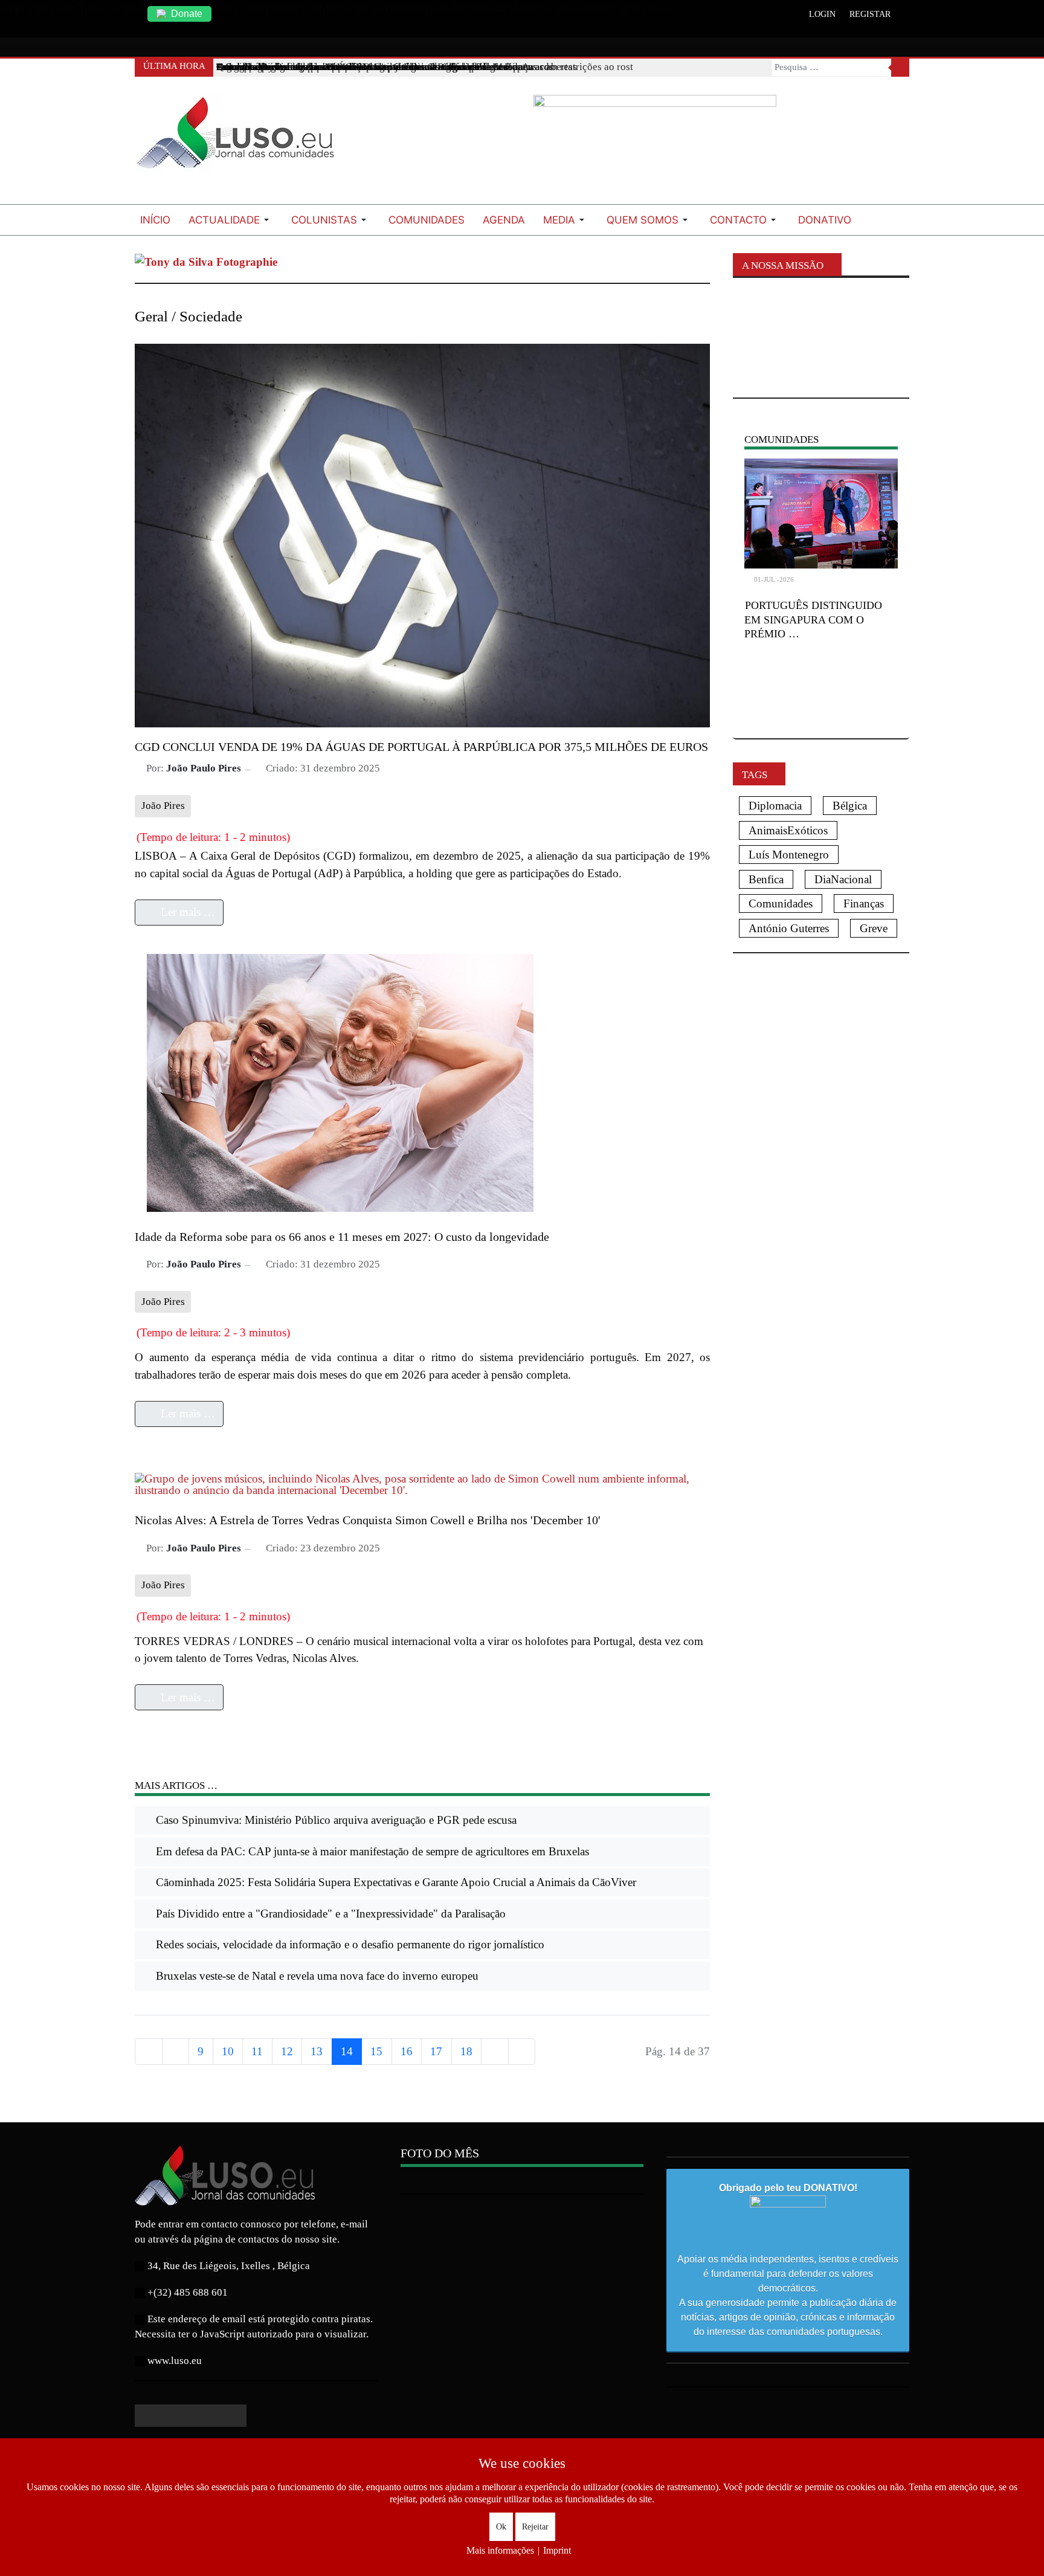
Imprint (557, 2550)
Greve (874, 928)
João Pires (163, 806)
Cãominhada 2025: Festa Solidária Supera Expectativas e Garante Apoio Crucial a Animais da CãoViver (395, 1882)
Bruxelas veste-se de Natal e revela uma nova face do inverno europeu (316, 1976)
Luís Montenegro (789, 855)
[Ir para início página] (149, 2052)
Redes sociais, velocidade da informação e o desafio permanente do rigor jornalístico (349, 1944)
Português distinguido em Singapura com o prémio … (813, 620)
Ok (501, 2527)
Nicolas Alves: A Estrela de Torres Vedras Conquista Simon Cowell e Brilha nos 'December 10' (368, 1520)
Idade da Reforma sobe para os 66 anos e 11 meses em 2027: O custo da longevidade (342, 1237)
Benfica (766, 879)
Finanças (864, 903)
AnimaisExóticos (788, 830)
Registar (870, 14)
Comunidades (781, 903)
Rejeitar (535, 2527)
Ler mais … (186, 912)
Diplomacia (775, 806)
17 (436, 2051)
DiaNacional (843, 879)
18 (466, 2051)
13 (317, 2051)
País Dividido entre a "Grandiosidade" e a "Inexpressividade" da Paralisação (329, 1914)
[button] (231, 220)
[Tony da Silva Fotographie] (206, 261)
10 (228, 2051)
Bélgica (850, 806)
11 (257, 2051)
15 (376, 2051)
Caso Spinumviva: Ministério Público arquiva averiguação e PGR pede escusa (335, 1820)
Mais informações (500, 2550)
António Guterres (789, 928)
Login (822, 14)
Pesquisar (900, 68)
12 (287, 2051)
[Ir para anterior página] (176, 2052)
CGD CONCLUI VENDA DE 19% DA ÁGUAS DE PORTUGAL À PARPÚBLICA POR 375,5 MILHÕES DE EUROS (421, 747)
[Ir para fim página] (522, 2052)
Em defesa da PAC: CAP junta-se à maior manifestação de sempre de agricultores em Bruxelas (371, 1851)
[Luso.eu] (240, 138)
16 (407, 2051)
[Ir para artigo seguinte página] (495, 2052)
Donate (187, 14)
